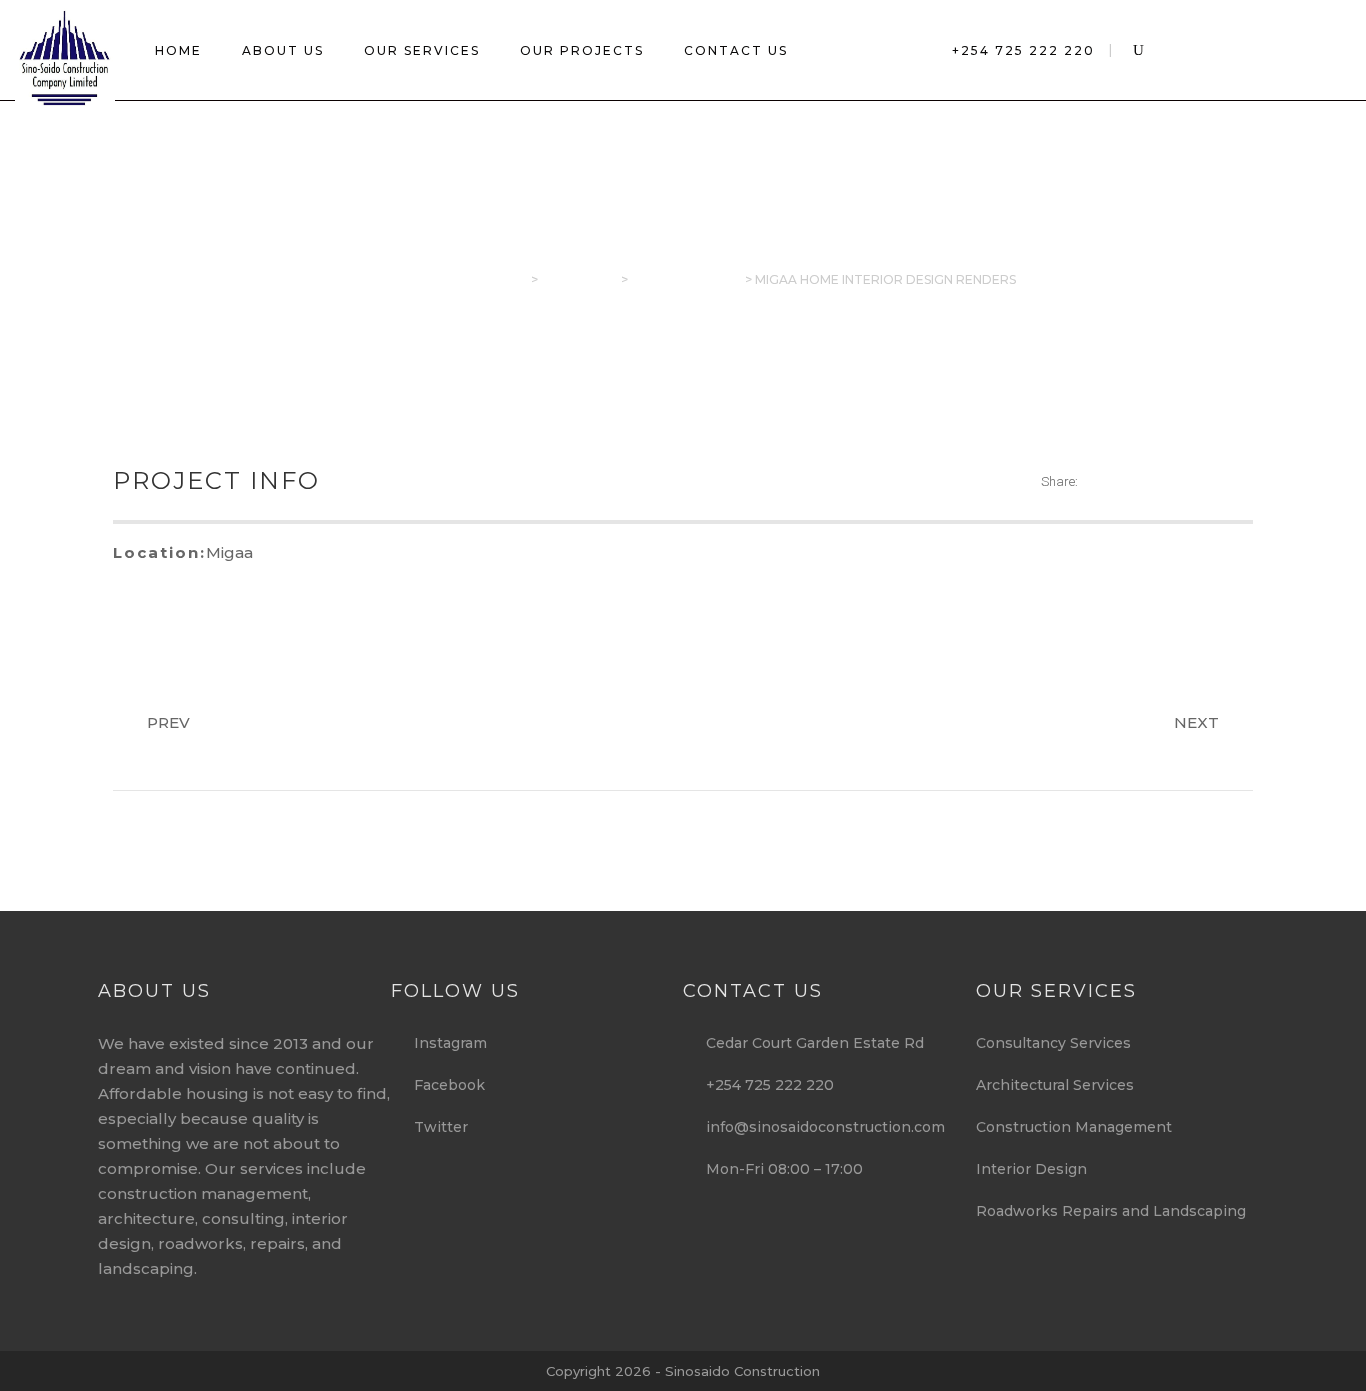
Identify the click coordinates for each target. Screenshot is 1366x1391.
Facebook (443, 1085)
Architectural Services (1055, 1085)
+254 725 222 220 (1023, 50)
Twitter (435, 1127)
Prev (168, 722)
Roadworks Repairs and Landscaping (1111, 1211)
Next (1196, 722)
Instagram (444, 1043)
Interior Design (1031, 1169)
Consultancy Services (1053, 1043)
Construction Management (1074, 1127)
